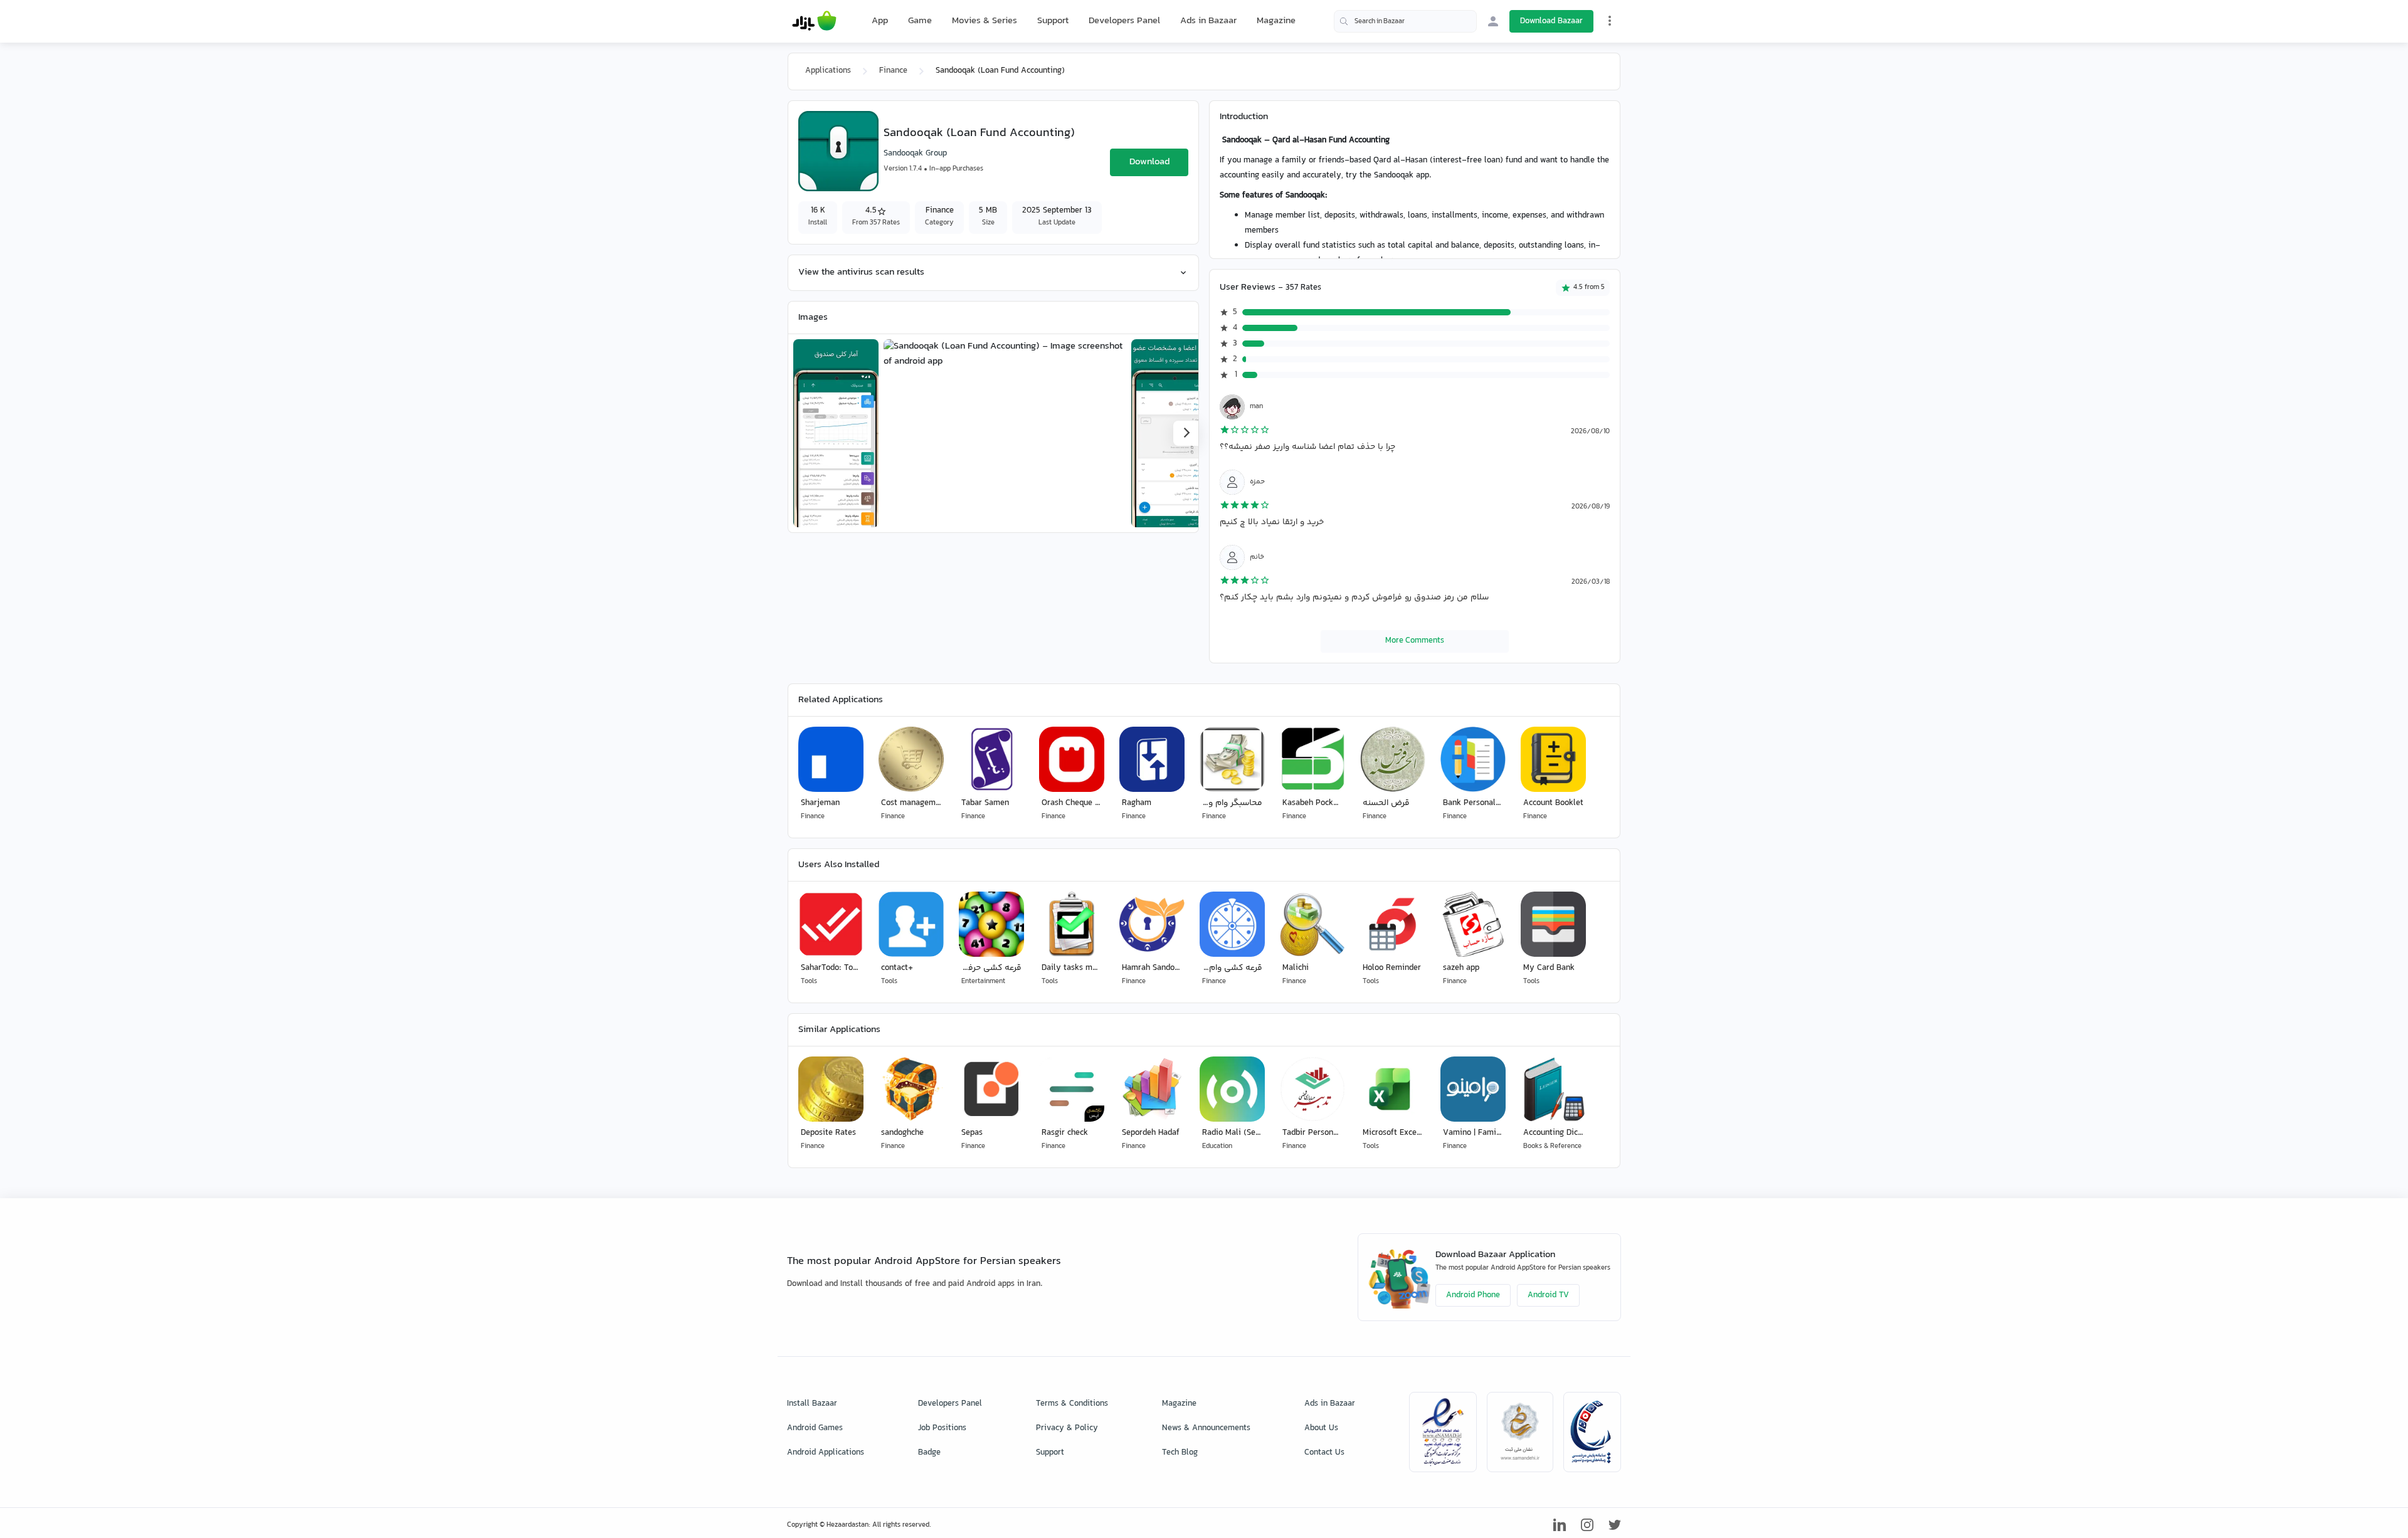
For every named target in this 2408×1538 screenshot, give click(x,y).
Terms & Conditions (1072, 1404)
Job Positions (942, 1428)
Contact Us (1324, 1453)
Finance (893, 71)
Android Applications (826, 1453)
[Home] (814, 21)
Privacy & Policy (1067, 1428)
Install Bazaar (812, 1404)
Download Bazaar (1551, 21)
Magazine (1276, 21)
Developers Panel (1124, 21)
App (880, 21)
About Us (1321, 1428)
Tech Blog (1180, 1453)
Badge (929, 1453)
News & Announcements (1206, 1428)
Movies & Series (985, 21)
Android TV (1548, 1295)
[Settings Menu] (1610, 21)
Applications (828, 71)
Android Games (815, 1428)
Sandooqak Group (915, 154)
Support (1053, 21)
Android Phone (1473, 1295)
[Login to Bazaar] (1493, 21)
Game (920, 21)
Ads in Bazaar (1208, 21)
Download (1149, 162)
